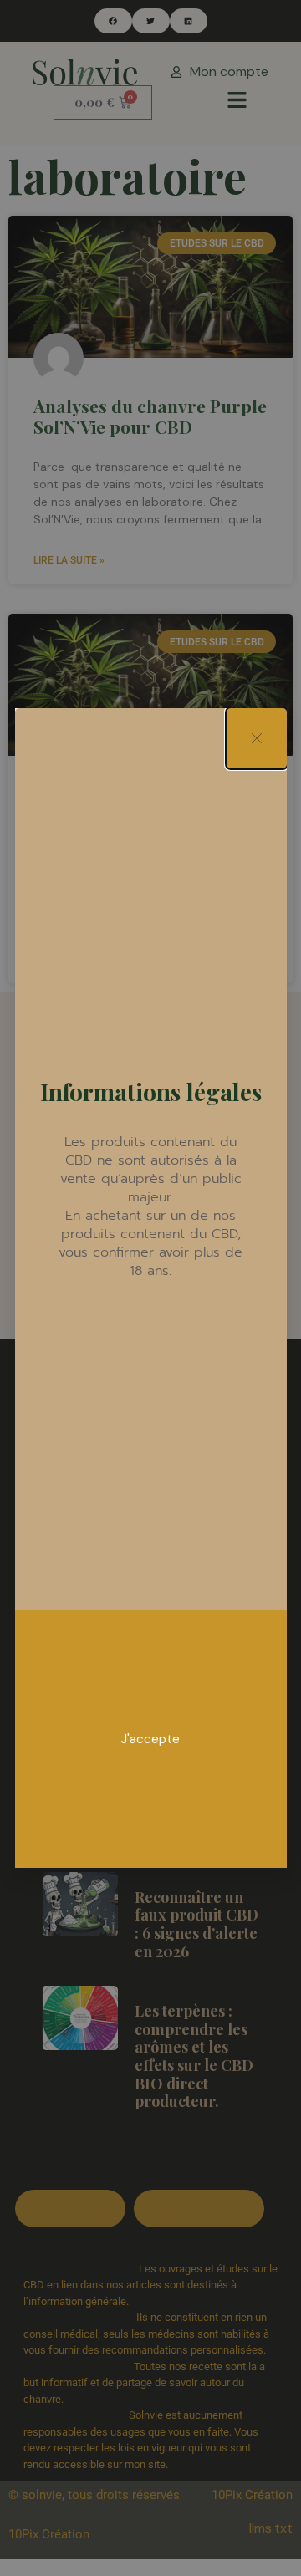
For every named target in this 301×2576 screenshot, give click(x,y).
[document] (150, 1288)
